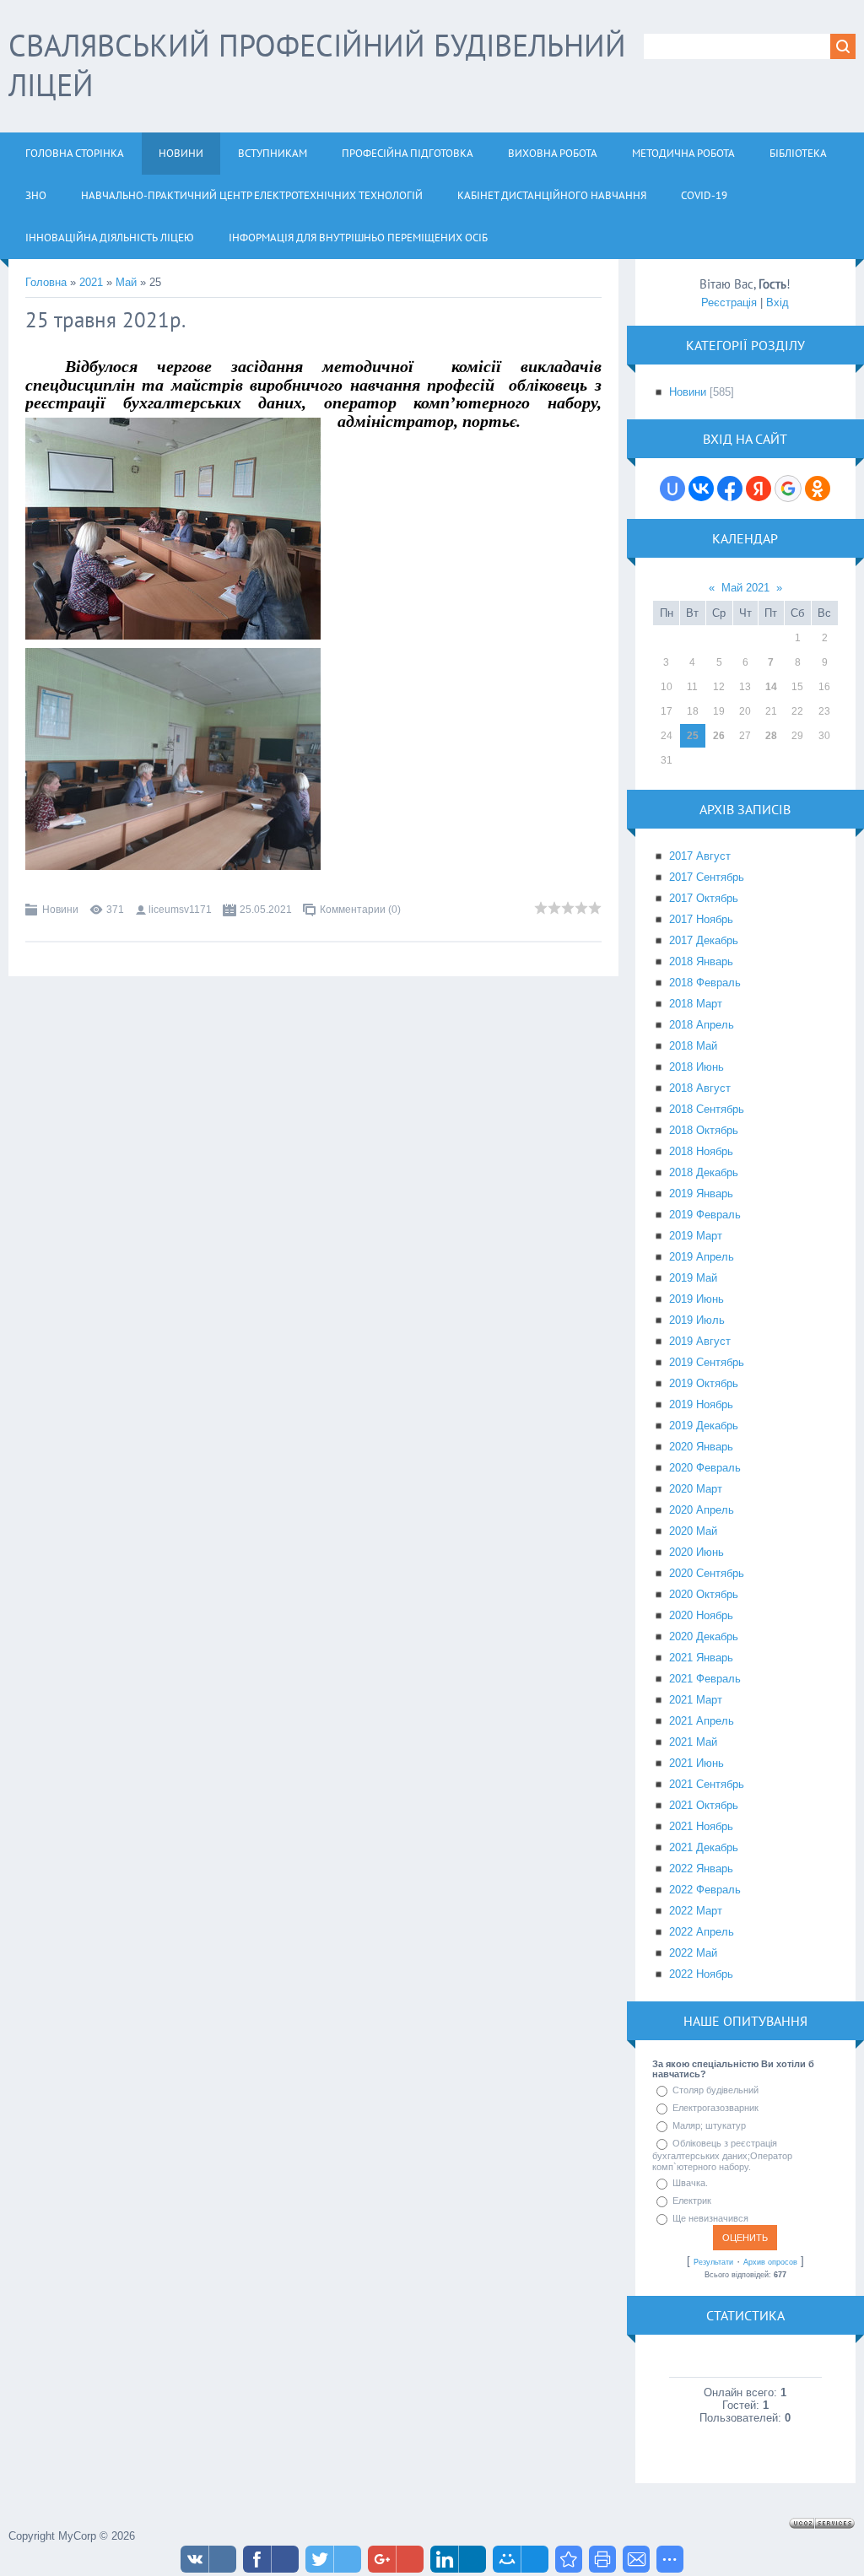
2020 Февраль (705, 1468)
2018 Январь (701, 961)
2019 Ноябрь (701, 1404)
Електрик (692, 2201)
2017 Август (700, 856)
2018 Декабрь (704, 1172)
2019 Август (700, 1341)
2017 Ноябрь (701, 919)
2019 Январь (701, 1193)
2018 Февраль (705, 983)
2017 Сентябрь (707, 877)
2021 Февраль (705, 1679)
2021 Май (693, 1742)
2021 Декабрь (704, 1847)
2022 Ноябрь (701, 1974)
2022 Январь (701, 1869)
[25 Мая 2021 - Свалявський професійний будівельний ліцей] (569, 2559)
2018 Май (693, 1046)
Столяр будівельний (715, 2090)
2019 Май (693, 1278)
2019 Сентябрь (707, 1362)
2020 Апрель (702, 1510)
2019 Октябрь (704, 1383)
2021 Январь (701, 1658)
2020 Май (693, 1531)
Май (126, 282)
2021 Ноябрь (701, 1826)
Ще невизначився (710, 2218)
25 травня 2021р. (105, 320)
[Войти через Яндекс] (759, 489)
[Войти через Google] (788, 489)
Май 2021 (745, 588)
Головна (46, 282)
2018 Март (696, 1004)
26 (719, 736)
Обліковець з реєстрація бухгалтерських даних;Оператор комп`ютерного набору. (722, 2155)
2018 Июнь (697, 1067)
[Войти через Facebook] (730, 489)
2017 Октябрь (704, 898)
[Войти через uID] (672, 489)
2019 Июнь (697, 1299)
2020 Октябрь (704, 1594)
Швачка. (690, 2183)
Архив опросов (770, 2262)
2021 (91, 282)
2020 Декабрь (704, 1636)
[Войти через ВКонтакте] (701, 489)
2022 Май (693, 1953)
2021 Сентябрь (707, 1784)
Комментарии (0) (360, 910)
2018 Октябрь (704, 1130)
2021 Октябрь (704, 1805)
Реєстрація (729, 302)
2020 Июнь (697, 1552)
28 (771, 736)
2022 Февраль (705, 1890)
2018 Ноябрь (701, 1151)
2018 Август (700, 1088)
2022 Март (696, 1911)
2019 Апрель (702, 1257)
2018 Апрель (702, 1025)
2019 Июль (697, 1320)
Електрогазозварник (715, 2108)
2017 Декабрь (704, 940)
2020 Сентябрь (707, 1573)
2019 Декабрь (704, 1426)
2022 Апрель (702, 1932)
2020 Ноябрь (701, 1615)
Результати (713, 2262)
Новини (60, 910)
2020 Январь (701, 1447)
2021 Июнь (697, 1763)
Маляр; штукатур (709, 2125)
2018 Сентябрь (707, 1109)
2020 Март (696, 1489)
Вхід (778, 302)
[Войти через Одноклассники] (818, 489)
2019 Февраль (705, 1215)
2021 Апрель (702, 1721)
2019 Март (696, 1236)
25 (693, 736)
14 (771, 687)
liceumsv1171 (180, 910)
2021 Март (696, 1700)
